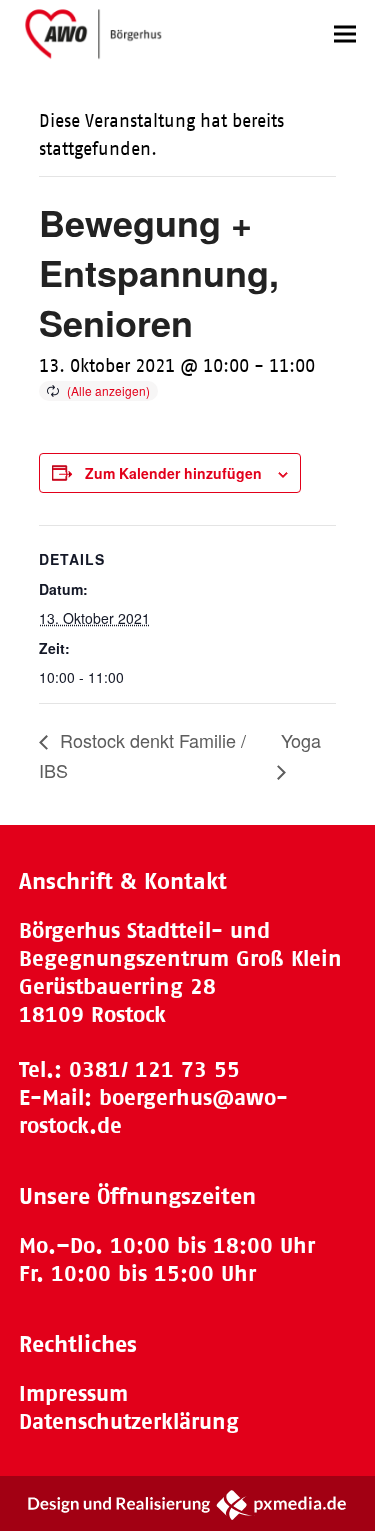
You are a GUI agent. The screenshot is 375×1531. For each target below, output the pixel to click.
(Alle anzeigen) (108, 390)
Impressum (73, 1393)
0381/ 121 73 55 (154, 1069)
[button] (345, 33)
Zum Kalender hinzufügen (173, 473)
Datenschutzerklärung (129, 1421)
